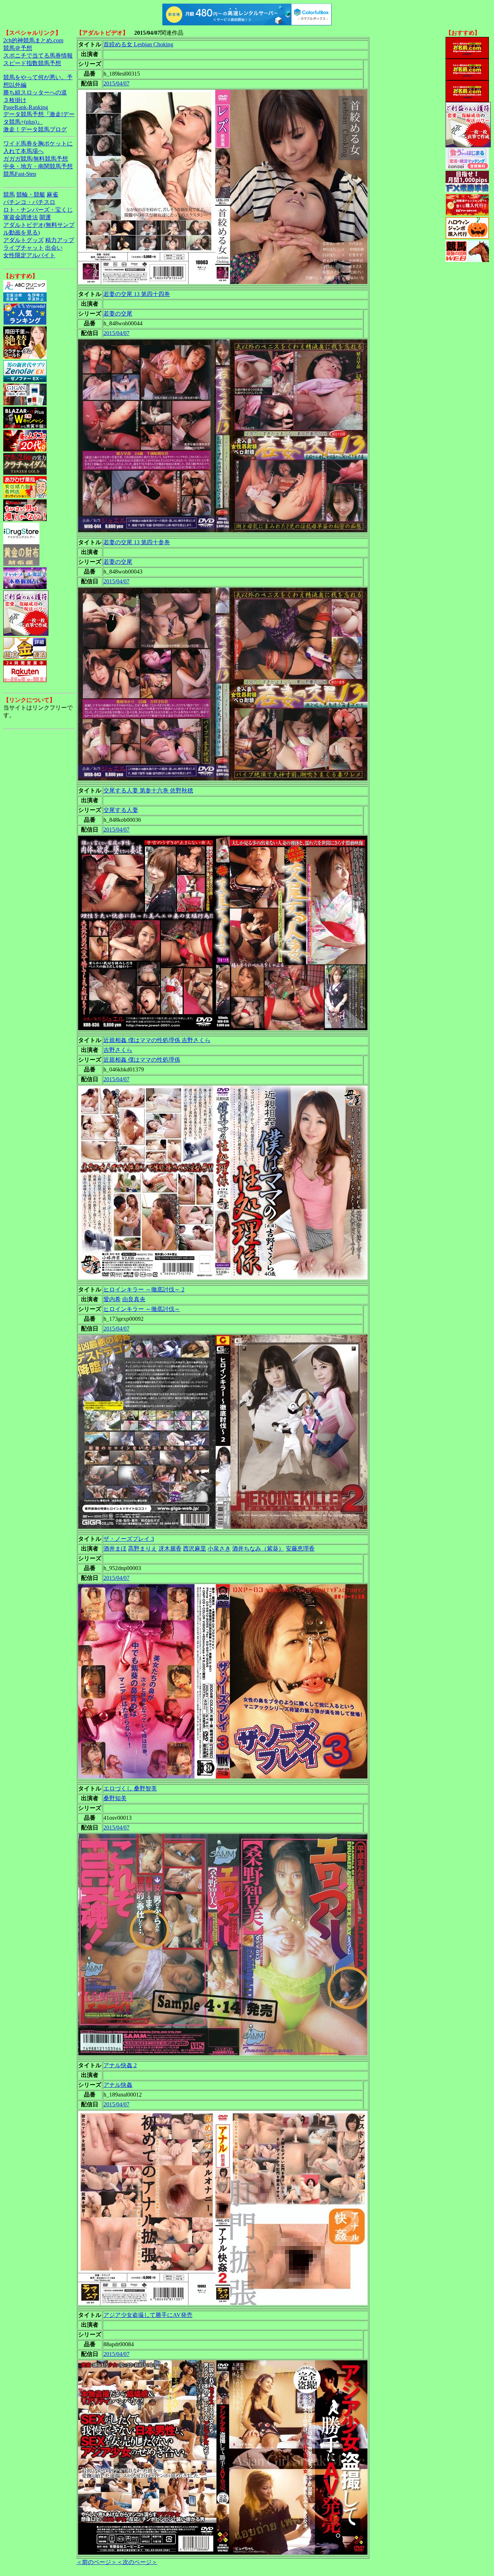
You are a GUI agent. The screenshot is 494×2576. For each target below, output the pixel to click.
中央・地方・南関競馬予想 (38, 166)
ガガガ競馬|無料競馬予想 (36, 159)
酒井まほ (115, 1549)
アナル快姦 (118, 2085)
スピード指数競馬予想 (32, 63)
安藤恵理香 (300, 1549)
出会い (54, 248)
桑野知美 (115, 1798)
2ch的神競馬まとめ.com (33, 40)
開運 (45, 217)
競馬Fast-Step (20, 174)
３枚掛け (15, 100)
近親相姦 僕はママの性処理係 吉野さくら (157, 1040)
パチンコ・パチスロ (29, 202)
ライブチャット (24, 248)
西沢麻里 (195, 1549)
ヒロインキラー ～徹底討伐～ (142, 1309)
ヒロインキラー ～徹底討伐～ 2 (144, 1289)
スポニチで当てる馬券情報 (38, 56)
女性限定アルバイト (29, 255)
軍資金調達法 (21, 217)
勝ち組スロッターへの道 (35, 92)
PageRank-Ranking (26, 107)
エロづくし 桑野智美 (130, 1788)
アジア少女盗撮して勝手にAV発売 (148, 2315)
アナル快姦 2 (120, 2065)
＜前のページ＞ (97, 2562)
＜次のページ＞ (137, 2562)
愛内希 (112, 1299)
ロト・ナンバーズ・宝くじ (38, 210)
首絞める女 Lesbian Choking (138, 44)
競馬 (9, 194)
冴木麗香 (170, 1549)
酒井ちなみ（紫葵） (258, 1549)
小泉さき (219, 1549)
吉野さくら (118, 1050)
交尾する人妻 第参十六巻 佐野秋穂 (148, 790)
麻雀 (52, 194)
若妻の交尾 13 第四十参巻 (137, 542)
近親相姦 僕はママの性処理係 (142, 1060)
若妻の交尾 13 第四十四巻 (137, 294)
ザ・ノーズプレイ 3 (129, 1539)
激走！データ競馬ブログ (35, 129)
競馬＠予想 (18, 48)
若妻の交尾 (118, 314)
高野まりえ (142, 1549)
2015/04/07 (116, 83)
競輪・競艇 (31, 194)
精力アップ (60, 240)
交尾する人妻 (121, 810)
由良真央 (134, 1299)
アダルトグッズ (24, 240)
